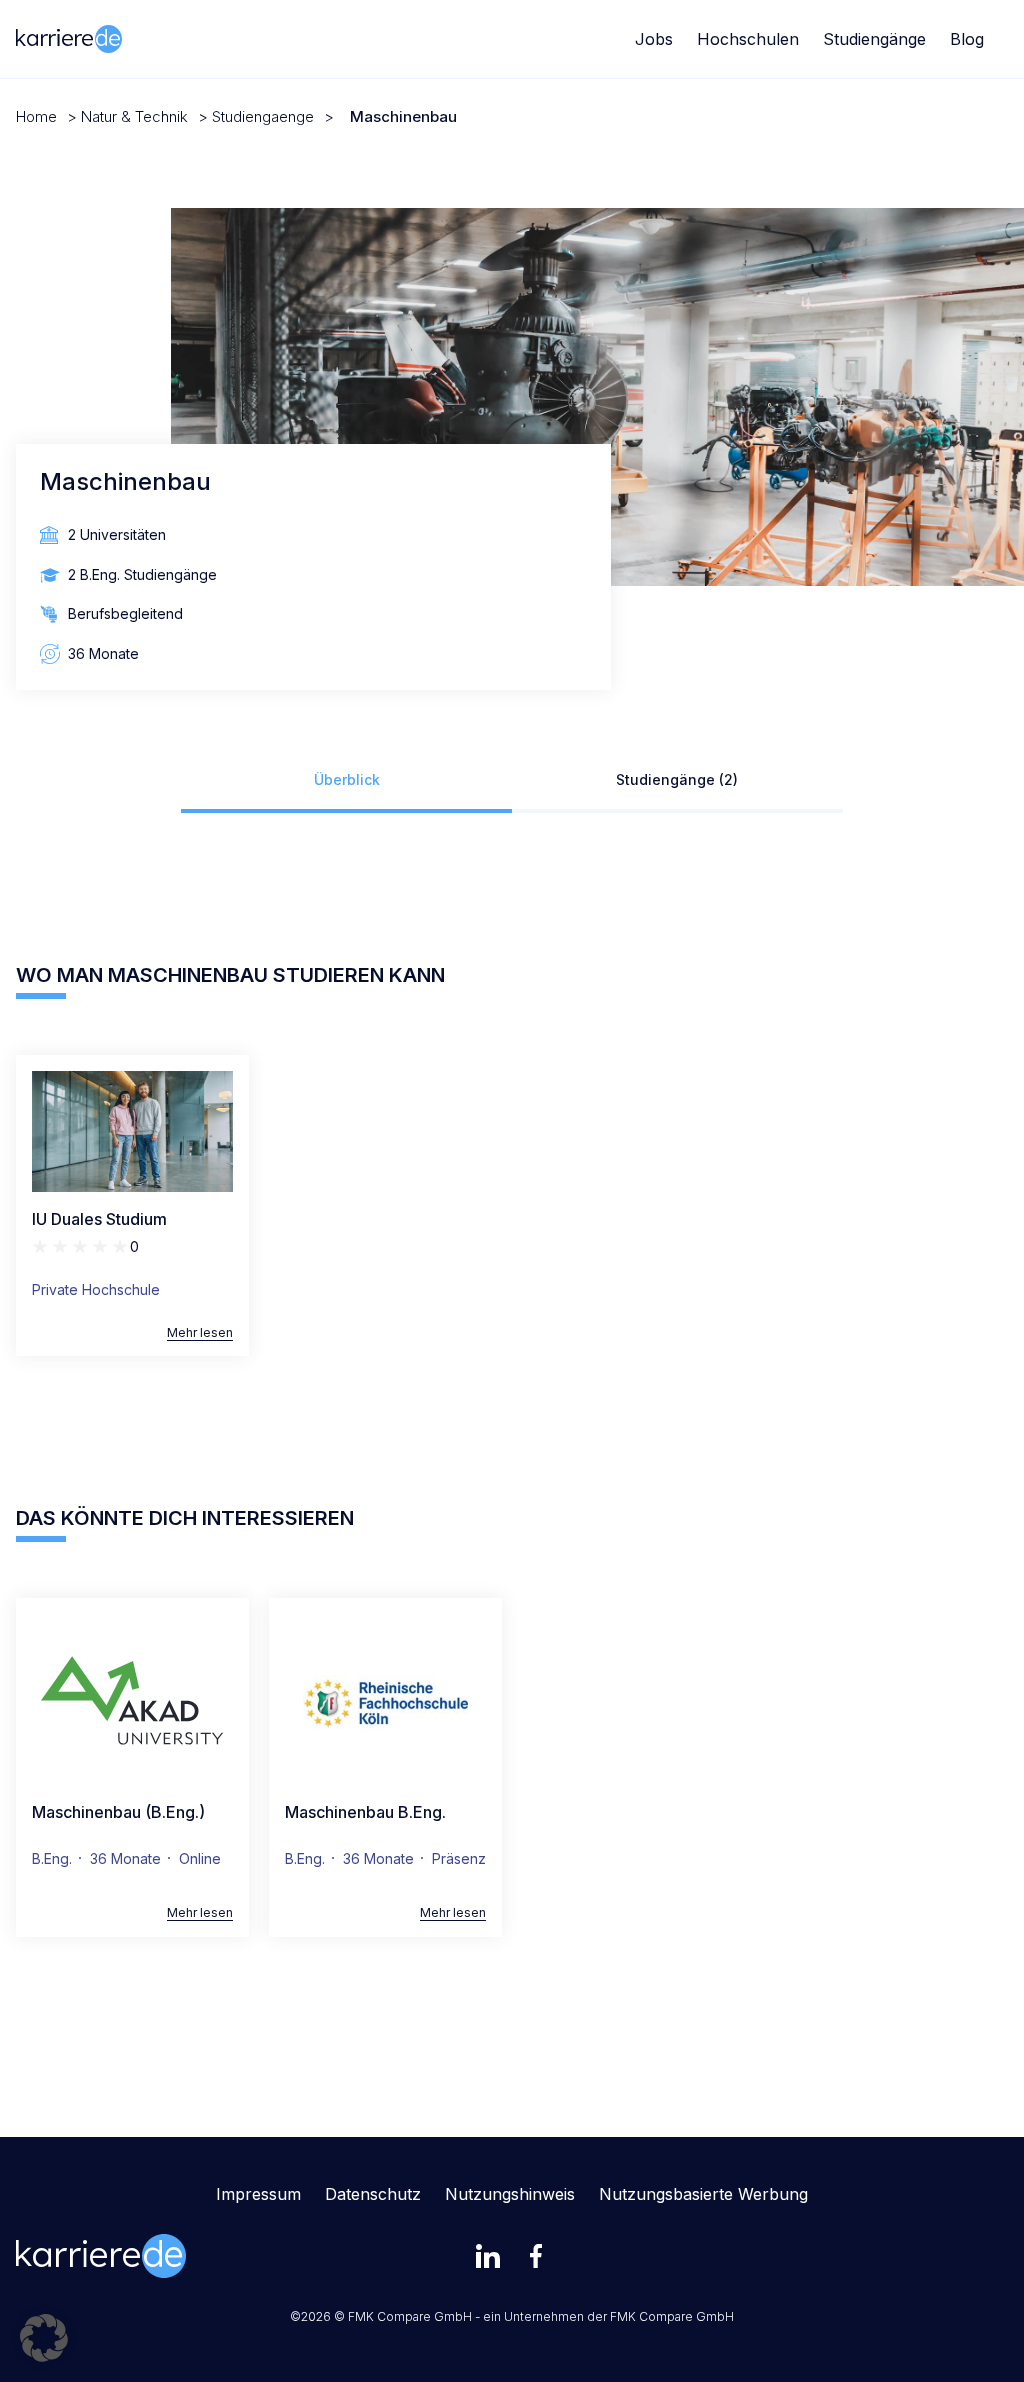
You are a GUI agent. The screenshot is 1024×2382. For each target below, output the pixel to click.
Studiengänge (874, 39)
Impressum (258, 2194)
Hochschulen (748, 39)
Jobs (654, 39)
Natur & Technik (134, 116)
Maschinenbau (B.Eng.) (118, 1812)
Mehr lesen (200, 1333)
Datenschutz (373, 2194)
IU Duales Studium (99, 1219)
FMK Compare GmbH (672, 2316)
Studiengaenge (263, 116)
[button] (44, 2338)
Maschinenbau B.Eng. (365, 1812)
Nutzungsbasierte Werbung (703, 2194)
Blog (967, 39)
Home (36, 116)
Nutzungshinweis (510, 2194)
